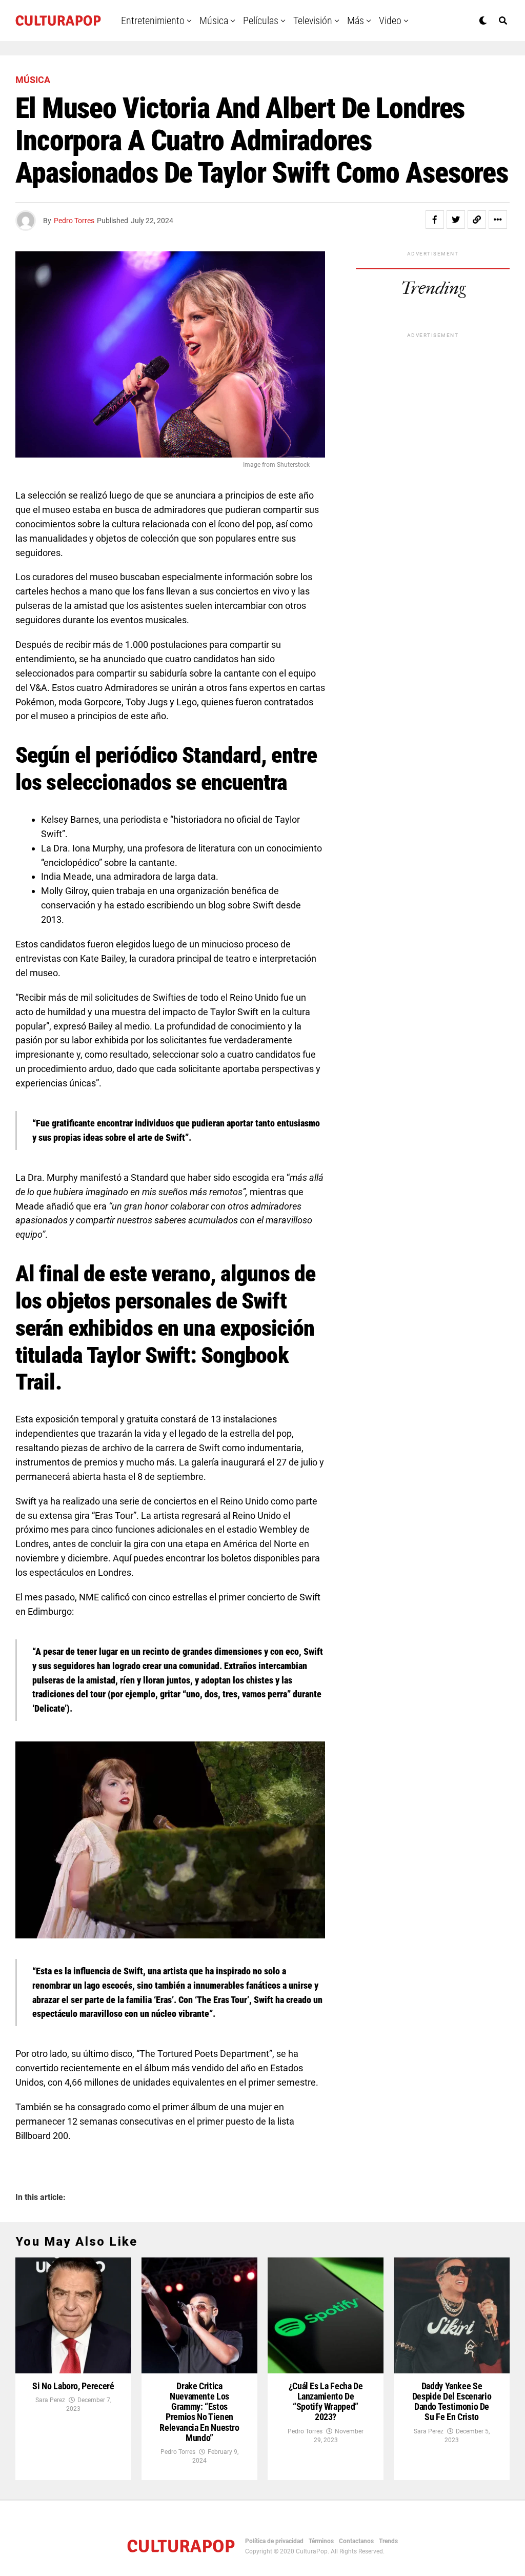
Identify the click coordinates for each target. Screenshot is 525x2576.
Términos (321, 2541)
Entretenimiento (153, 21)
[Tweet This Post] (456, 220)
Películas (261, 21)
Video (390, 21)
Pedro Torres (74, 221)
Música (214, 21)
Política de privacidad (274, 2541)
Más (356, 21)
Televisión (313, 21)
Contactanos (356, 2541)
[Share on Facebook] (435, 220)
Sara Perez (50, 2400)
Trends (388, 2541)
